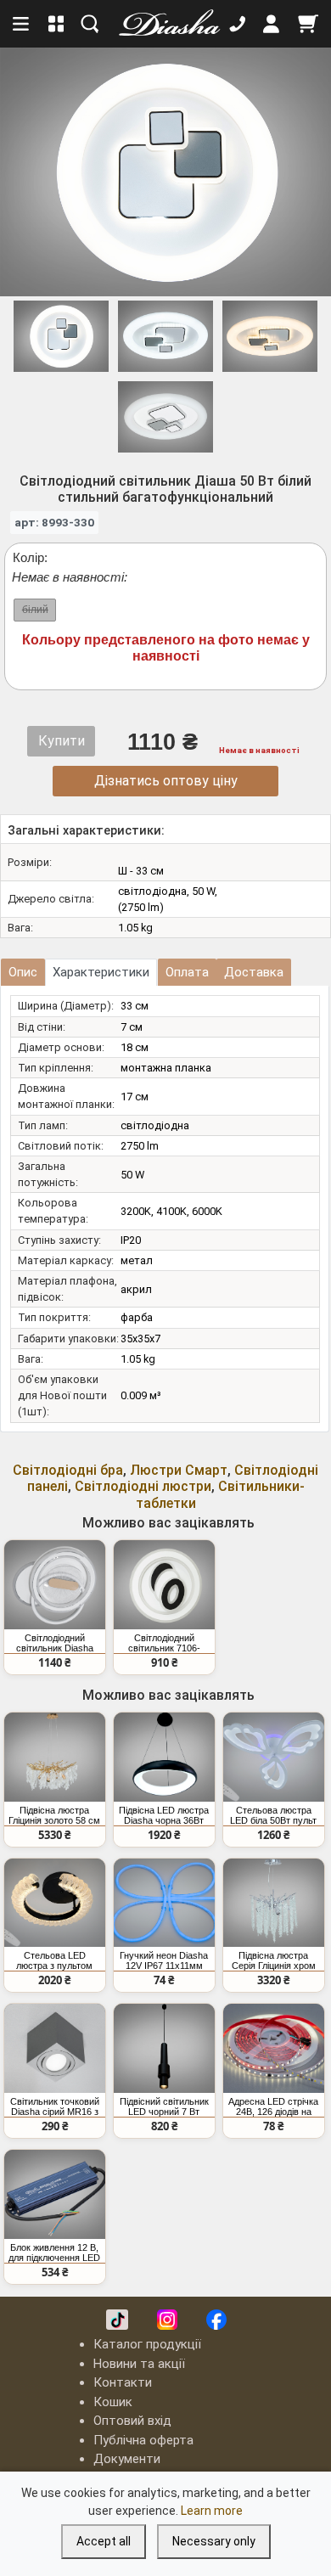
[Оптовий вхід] (272, 24)
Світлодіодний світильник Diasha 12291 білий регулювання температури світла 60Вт (54, 1643)
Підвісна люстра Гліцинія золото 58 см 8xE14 (54, 1815)
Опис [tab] (23, 972)
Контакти (123, 2382)
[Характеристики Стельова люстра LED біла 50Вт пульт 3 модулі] (274, 1757)
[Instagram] (167, 2320)
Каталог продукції (147, 2344)
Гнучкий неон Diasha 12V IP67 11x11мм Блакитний (164, 1960)
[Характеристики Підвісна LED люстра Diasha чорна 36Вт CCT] (164, 1757)
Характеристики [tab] (101, 972)
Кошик (113, 2402)
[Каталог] (56, 24)
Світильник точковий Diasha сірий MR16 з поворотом (55, 2106)
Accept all (104, 2541)
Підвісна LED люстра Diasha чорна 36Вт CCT (164, 1815)
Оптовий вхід (132, 2421)
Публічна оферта (143, 2440)
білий (35, 610)
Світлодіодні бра (68, 1470)
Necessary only (214, 2541)
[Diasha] (164, 24)
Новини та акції (139, 2364)
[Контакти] (238, 24)
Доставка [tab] (254, 972)
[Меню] (22, 24)
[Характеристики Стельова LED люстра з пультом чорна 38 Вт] (55, 1903)
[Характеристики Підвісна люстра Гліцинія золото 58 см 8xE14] (55, 1757)
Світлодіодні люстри (143, 1486)
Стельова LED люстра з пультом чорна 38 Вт (54, 1960)
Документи (127, 2459)
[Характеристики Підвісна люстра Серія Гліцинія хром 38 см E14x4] (274, 1903)
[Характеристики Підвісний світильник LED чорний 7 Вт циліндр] (164, 2048)
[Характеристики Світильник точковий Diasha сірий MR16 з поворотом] (55, 2048)
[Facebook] (216, 2320)
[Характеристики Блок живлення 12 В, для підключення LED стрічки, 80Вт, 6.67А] (55, 2194)
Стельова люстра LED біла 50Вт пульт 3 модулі (273, 1815)
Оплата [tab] (187, 972)
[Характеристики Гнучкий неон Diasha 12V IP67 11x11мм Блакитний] (164, 1903)
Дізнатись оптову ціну (166, 781)
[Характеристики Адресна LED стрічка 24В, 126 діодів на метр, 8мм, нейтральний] (274, 2048)
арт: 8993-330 (54, 522)
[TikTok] (117, 2320)
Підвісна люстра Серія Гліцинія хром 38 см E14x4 (274, 1960)
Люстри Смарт (179, 1470)
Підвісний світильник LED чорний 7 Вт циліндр (164, 2106)
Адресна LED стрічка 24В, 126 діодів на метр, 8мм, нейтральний (273, 2106)
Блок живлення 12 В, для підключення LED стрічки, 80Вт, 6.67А (54, 2253)
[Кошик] (308, 24)
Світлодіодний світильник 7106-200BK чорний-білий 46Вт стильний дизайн (164, 1643)
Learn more (212, 2511)
